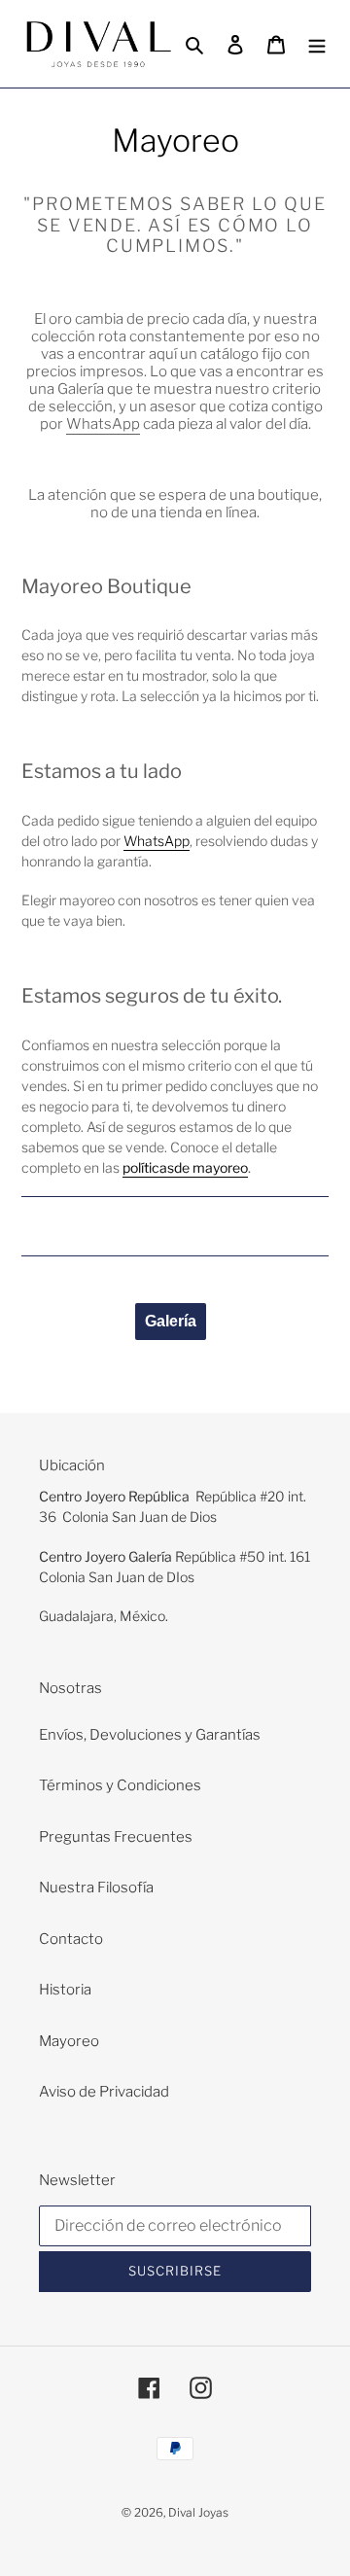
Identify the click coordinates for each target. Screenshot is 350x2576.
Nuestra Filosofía (96, 1888)
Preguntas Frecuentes (116, 1837)
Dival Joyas (198, 2512)
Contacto (71, 1939)
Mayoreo (69, 2041)
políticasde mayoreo (185, 1167)
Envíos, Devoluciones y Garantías (150, 1735)
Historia (65, 1990)
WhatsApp (103, 424)
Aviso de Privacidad (104, 2092)
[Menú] (317, 44)
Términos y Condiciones (120, 1785)
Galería (171, 1321)
